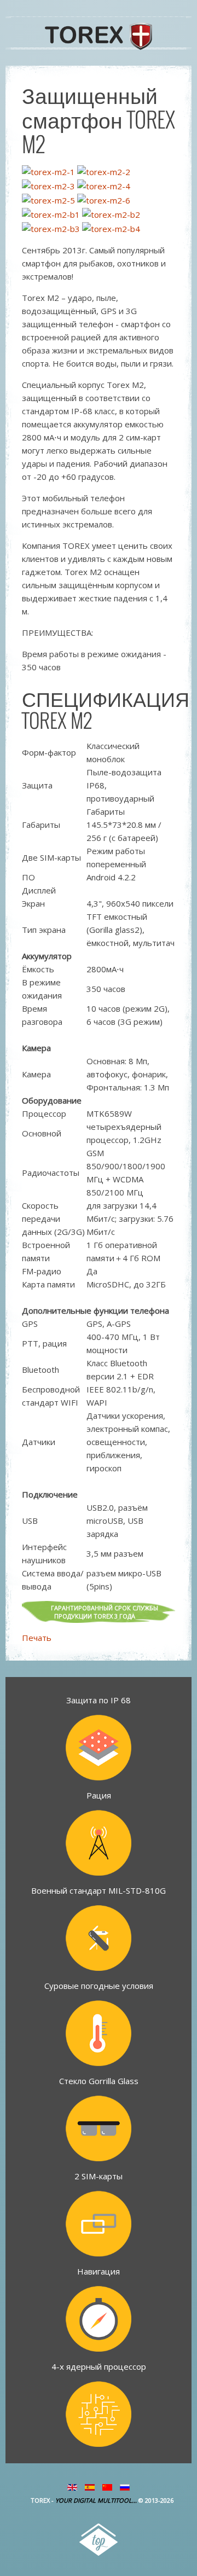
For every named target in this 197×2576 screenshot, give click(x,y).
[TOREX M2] (48, 171)
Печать (37, 1638)
